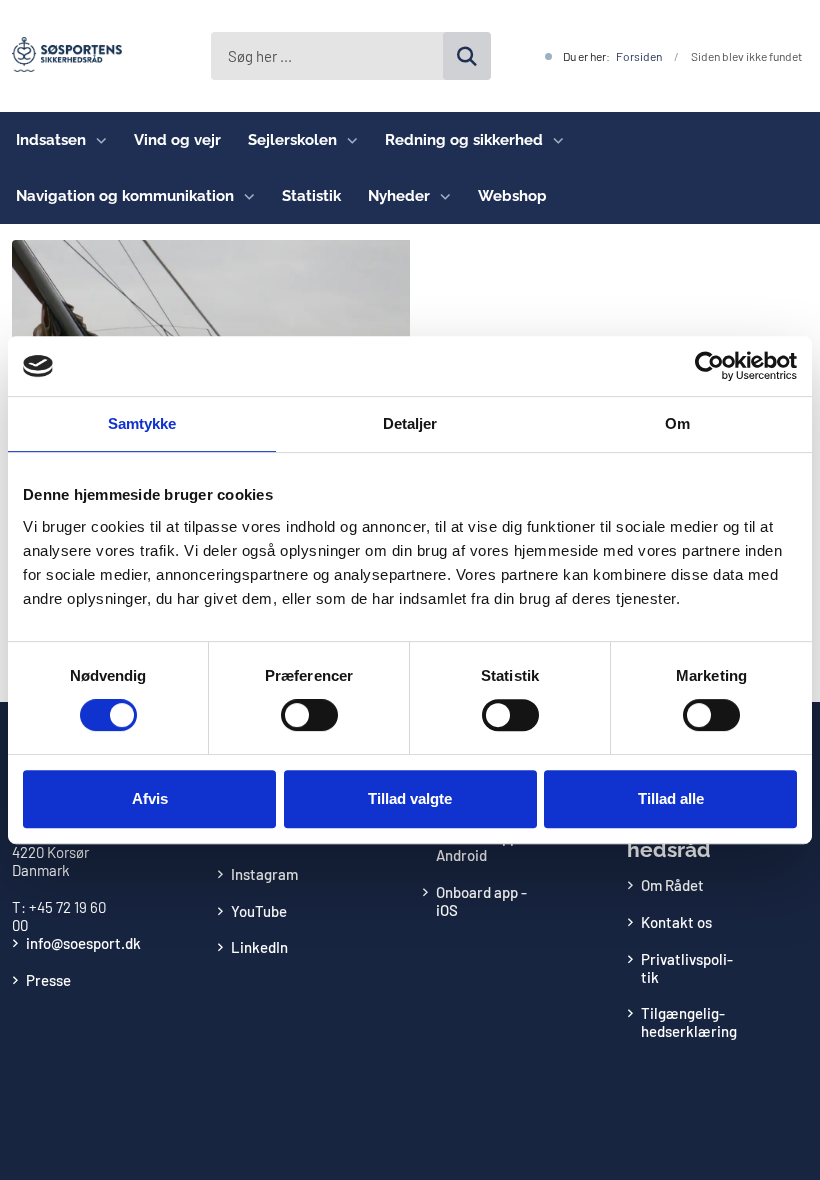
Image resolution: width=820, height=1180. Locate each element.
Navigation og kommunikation (125, 196)
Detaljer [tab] (410, 423)
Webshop (512, 196)
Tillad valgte (410, 798)
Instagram (264, 874)
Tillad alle (671, 798)
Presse (48, 980)
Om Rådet (672, 885)
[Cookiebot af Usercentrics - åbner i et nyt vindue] (709, 366)
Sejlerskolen (292, 140)
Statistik (311, 196)
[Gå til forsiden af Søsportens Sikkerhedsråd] (61, 56)
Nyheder (399, 196)
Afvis (150, 798)
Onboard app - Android (481, 846)
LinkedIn (259, 947)
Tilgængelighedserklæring (689, 1022)
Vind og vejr (177, 140)
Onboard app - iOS (481, 901)
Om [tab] (677, 423)
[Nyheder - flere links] (440, 196)
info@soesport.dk (83, 943)
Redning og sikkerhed (464, 140)
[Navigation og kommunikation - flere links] (244, 196)
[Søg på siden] (467, 56)
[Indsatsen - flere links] (96, 140)
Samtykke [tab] (142, 423)
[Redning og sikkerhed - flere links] (553, 140)
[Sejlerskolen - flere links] (347, 140)
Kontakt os (676, 922)
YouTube (259, 911)
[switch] (309, 715)
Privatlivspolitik (687, 968)
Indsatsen (51, 140)
